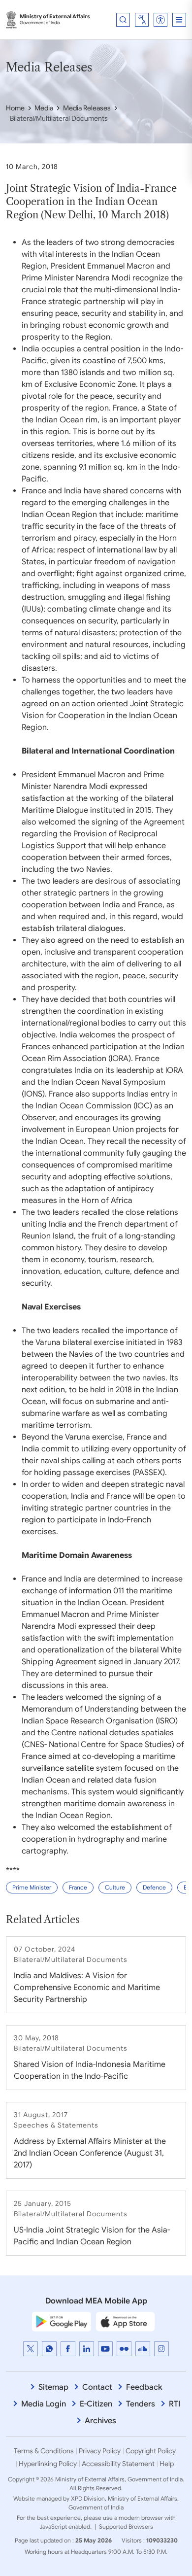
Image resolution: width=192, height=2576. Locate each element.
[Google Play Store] (62, 2321)
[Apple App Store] (126, 2321)
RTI (175, 2404)
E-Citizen (96, 2404)
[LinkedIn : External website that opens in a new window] (87, 2349)
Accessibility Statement (118, 2464)
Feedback (144, 2387)
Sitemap (53, 2387)
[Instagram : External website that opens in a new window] (161, 2349)
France (78, 1887)
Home (15, 108)
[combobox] (142, 20)
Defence (154, 1887)
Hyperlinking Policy (48, 2464)
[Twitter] (31, 2349)
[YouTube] (105, 2349)
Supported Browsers (126, 2526)
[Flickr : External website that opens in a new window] (124, 2349)
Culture (115, 1887)
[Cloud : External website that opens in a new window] (143, 2349)
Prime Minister (32, 1887)
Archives (100, 2421)
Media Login (44, 2404)
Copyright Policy (151, 2451)
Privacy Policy (100, 2451)
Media (44, 108)
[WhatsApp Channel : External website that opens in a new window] (49, 2349)
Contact (97, 2387)
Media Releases (87, 108)
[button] (160, 20)
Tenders (141, 2404)
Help (167, 2464)
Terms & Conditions (44, 2451)
